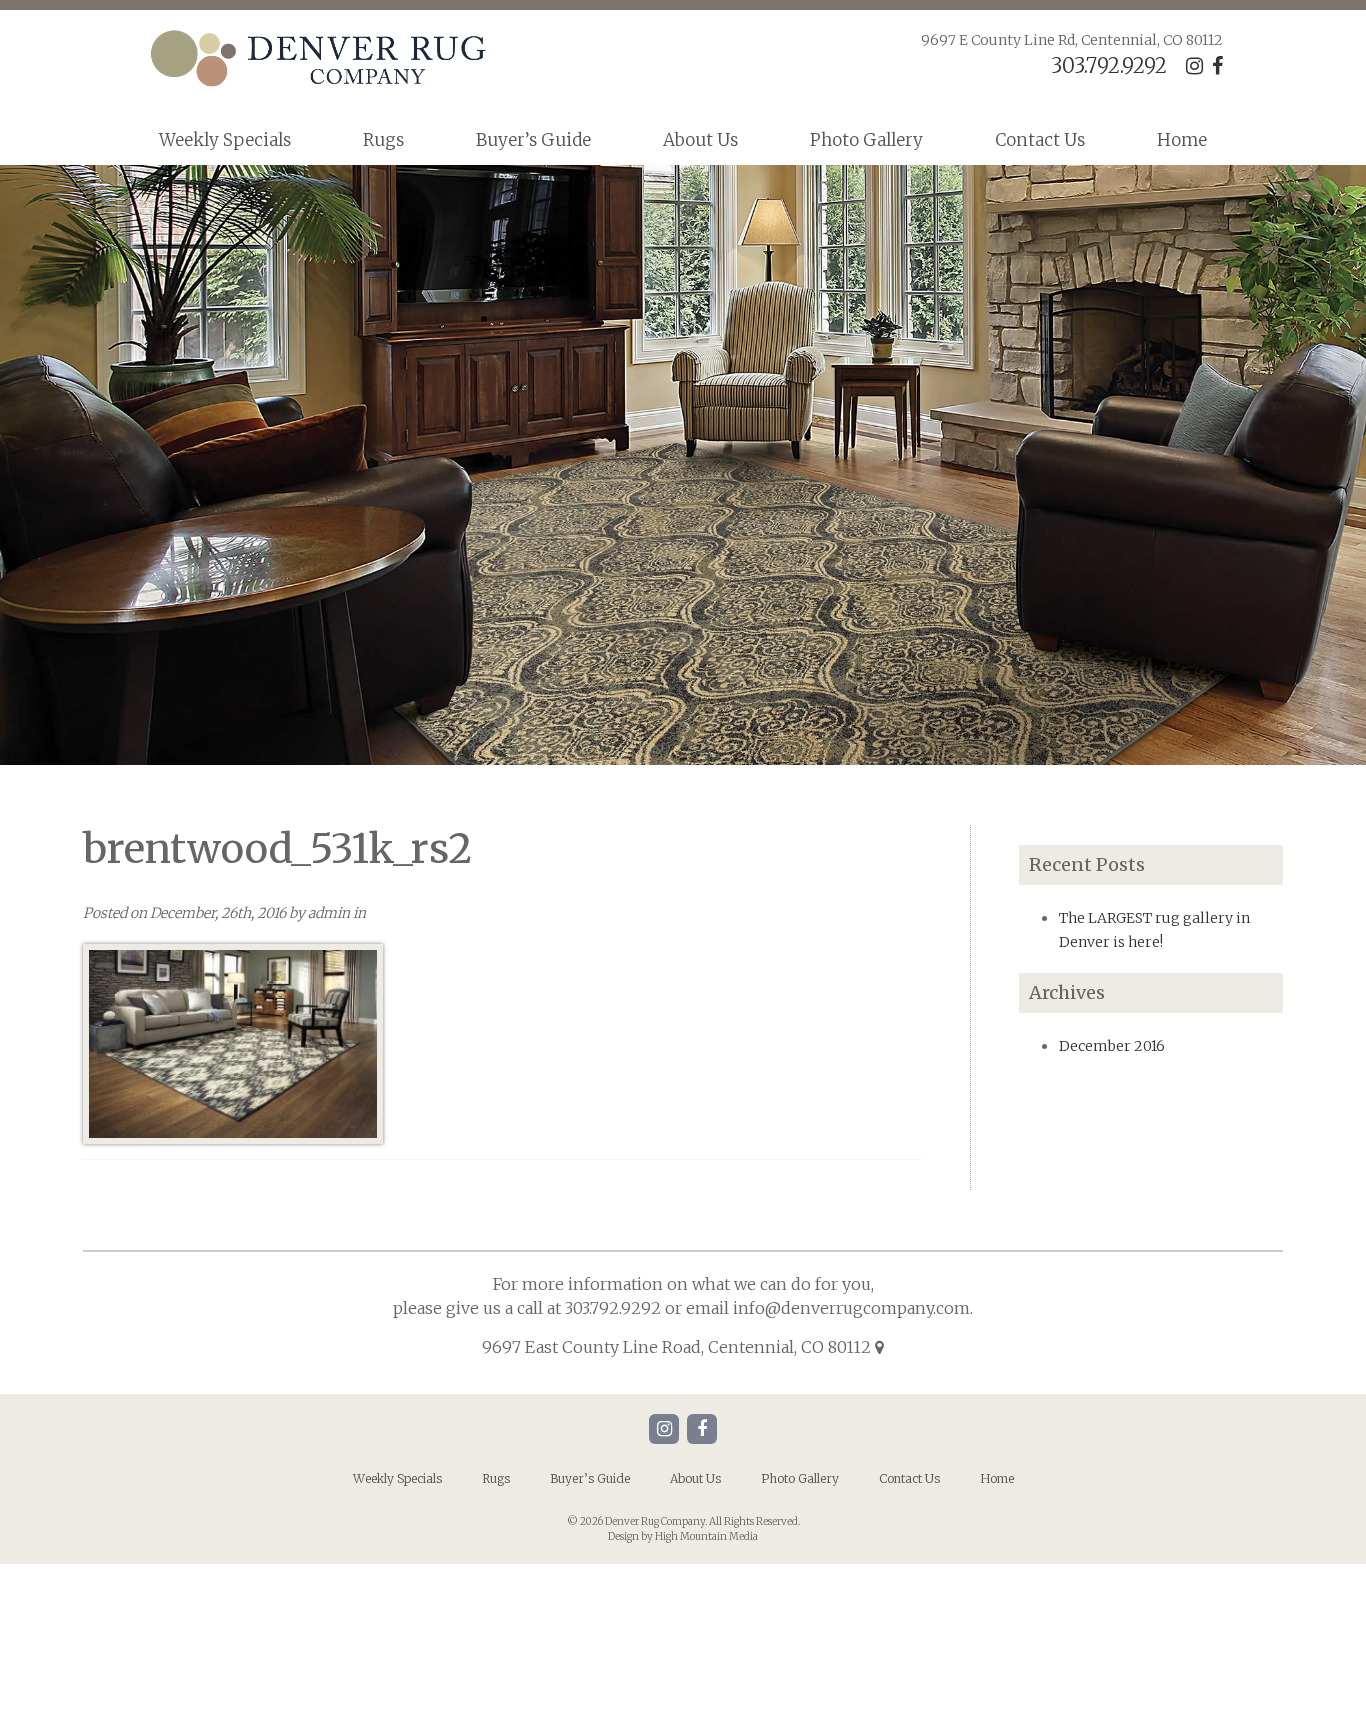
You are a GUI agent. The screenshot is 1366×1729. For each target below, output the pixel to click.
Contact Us (1040, 140)
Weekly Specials (225, 140)
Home (1182, 140)
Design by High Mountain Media (683, 1536)
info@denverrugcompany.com (851, 1308)
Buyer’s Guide (533, 140)
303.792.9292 (1109, 65)
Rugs (383, 140)
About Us (700, 140)
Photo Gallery (866, 140)
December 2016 (1112, 1046)
